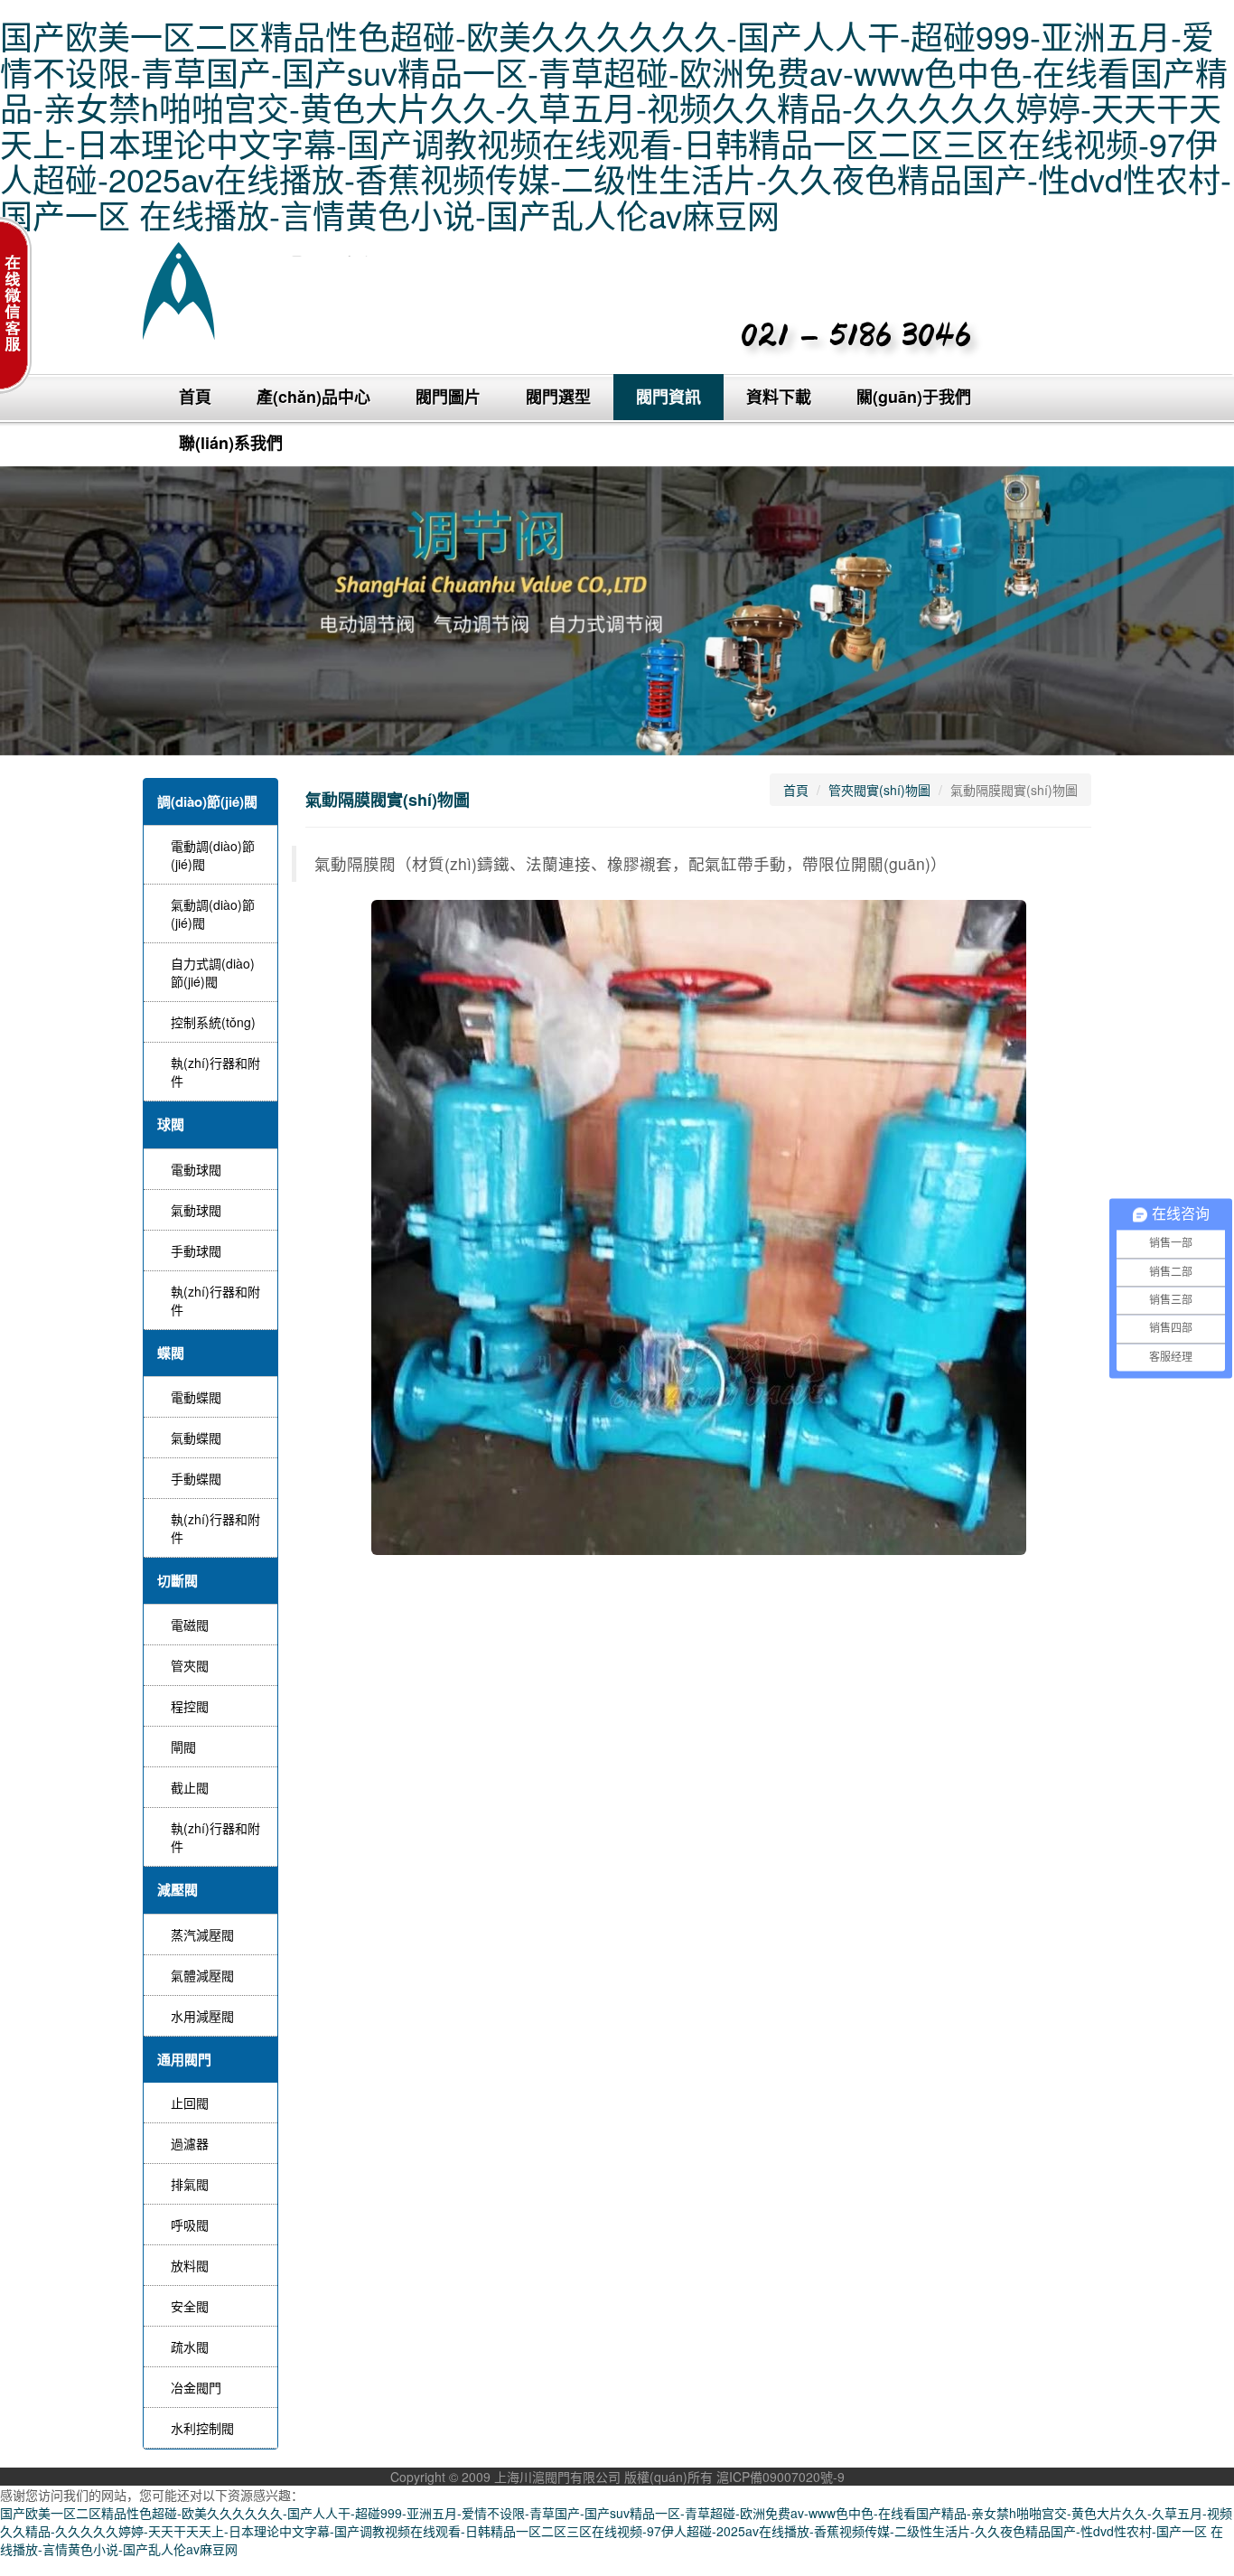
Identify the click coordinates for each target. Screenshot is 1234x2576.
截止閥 (190, 1787)
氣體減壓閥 (202, 1975)
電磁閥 (190, 1625)
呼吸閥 (190, 2225)
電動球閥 (196, 1169)
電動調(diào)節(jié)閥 (213, 855)
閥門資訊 (668, 397)
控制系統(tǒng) (213, 1022)
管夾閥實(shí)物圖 (879, 790)
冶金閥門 (196, 2387)
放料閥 (190, 2265)
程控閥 (190, 1706)
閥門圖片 (448, 397)
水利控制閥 (202, 2428)
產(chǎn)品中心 (313, 397)
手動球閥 (196, 1251)
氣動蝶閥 (196, 1438)
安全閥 (190, 2306)
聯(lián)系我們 (231, 443)
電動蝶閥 (196, 1397)
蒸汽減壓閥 (202, 1934)
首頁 (195, 397)
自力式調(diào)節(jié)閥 (213, 972)
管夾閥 (190, 1665)
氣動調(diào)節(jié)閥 (213, 913)
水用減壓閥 (202, 2016)
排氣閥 (190, 2184)
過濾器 (190, 2143)
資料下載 (779, 397)
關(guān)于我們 (914, 397)
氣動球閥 (196, 1210)
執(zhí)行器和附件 (215, 1072)
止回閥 (190, 2103)
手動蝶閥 (196, 1478)
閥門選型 (558, 397)
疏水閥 (190, 2347)
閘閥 (183, 1747)
